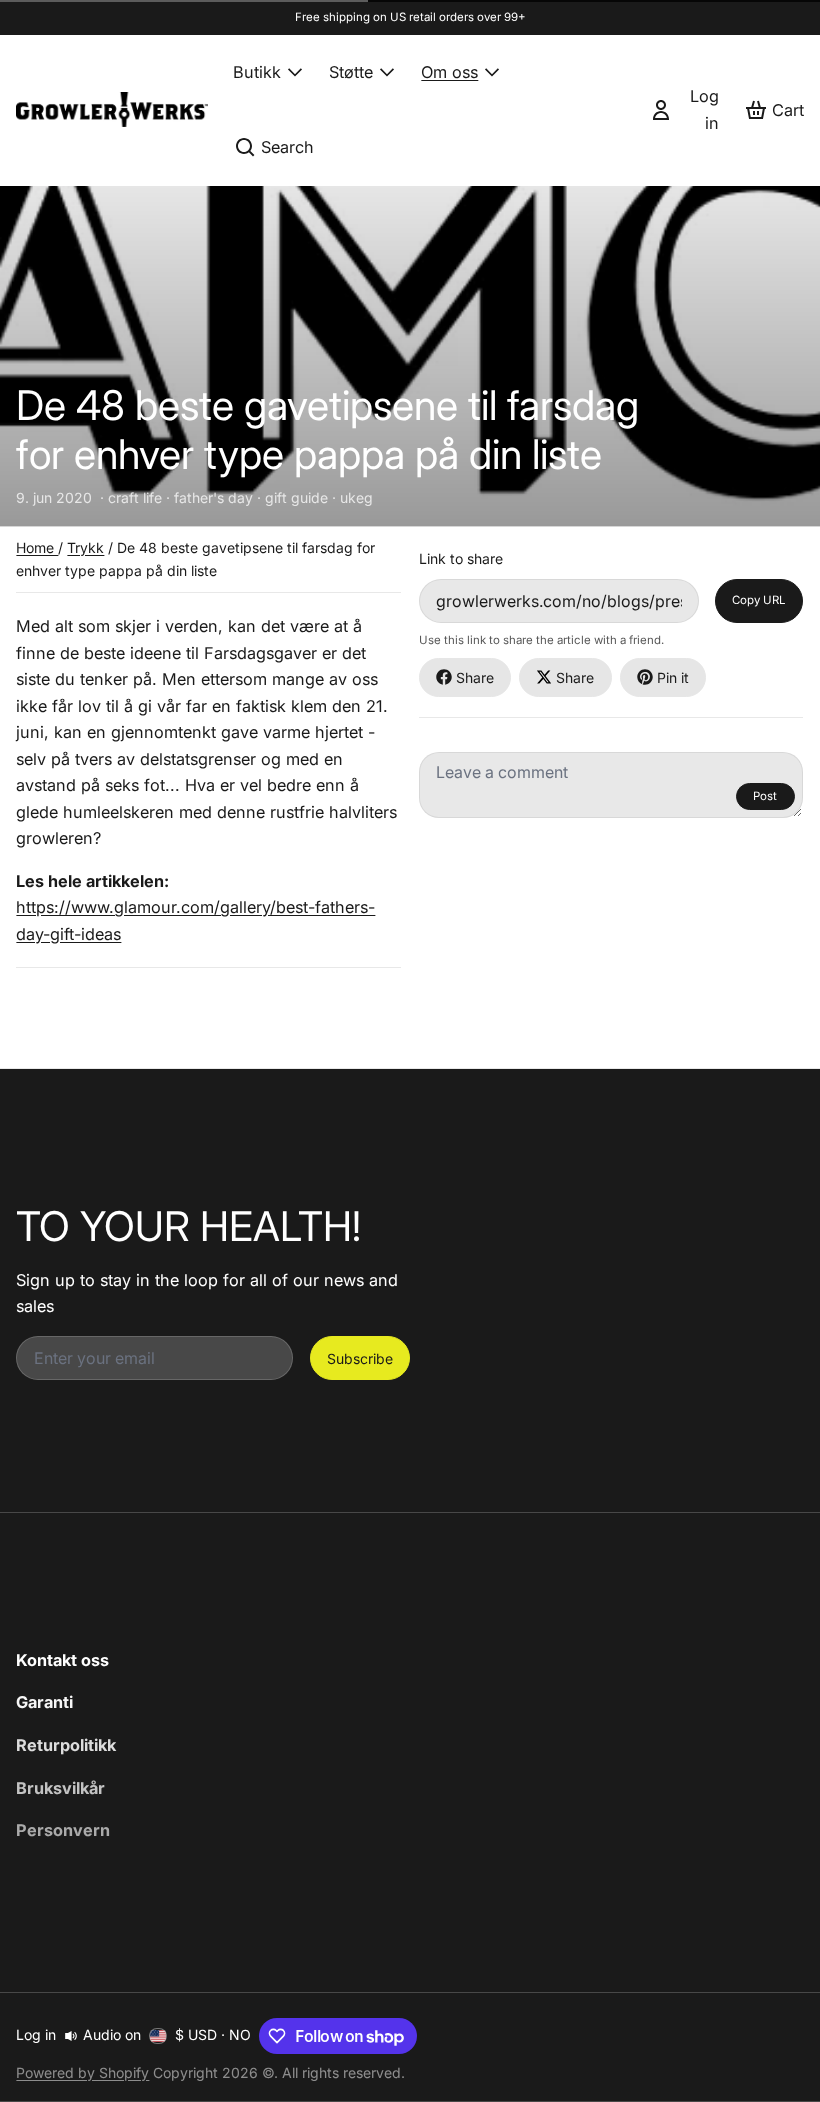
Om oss (449, 72)
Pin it (673, 677)
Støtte (351, 72)
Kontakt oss (62, 1660)
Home (37, 547)
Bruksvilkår (60, 1788)
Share (475, 677)
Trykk (85, 547)
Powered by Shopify (82, 2072)
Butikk (257, 72)
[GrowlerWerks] (112, 109)
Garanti (44, 1702)
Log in (36, 2034)
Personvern (63, 1830)
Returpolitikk (66, 1745)
